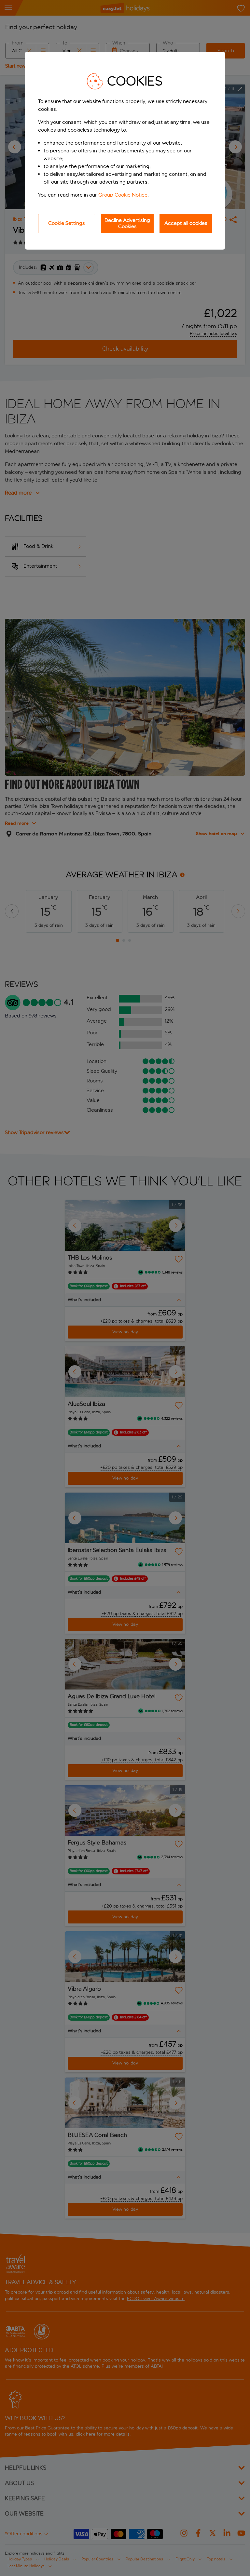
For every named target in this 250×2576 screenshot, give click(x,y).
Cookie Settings (67, 223)
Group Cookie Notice (123, 195)
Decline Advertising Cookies (127, 223)
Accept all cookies (186, 223)
